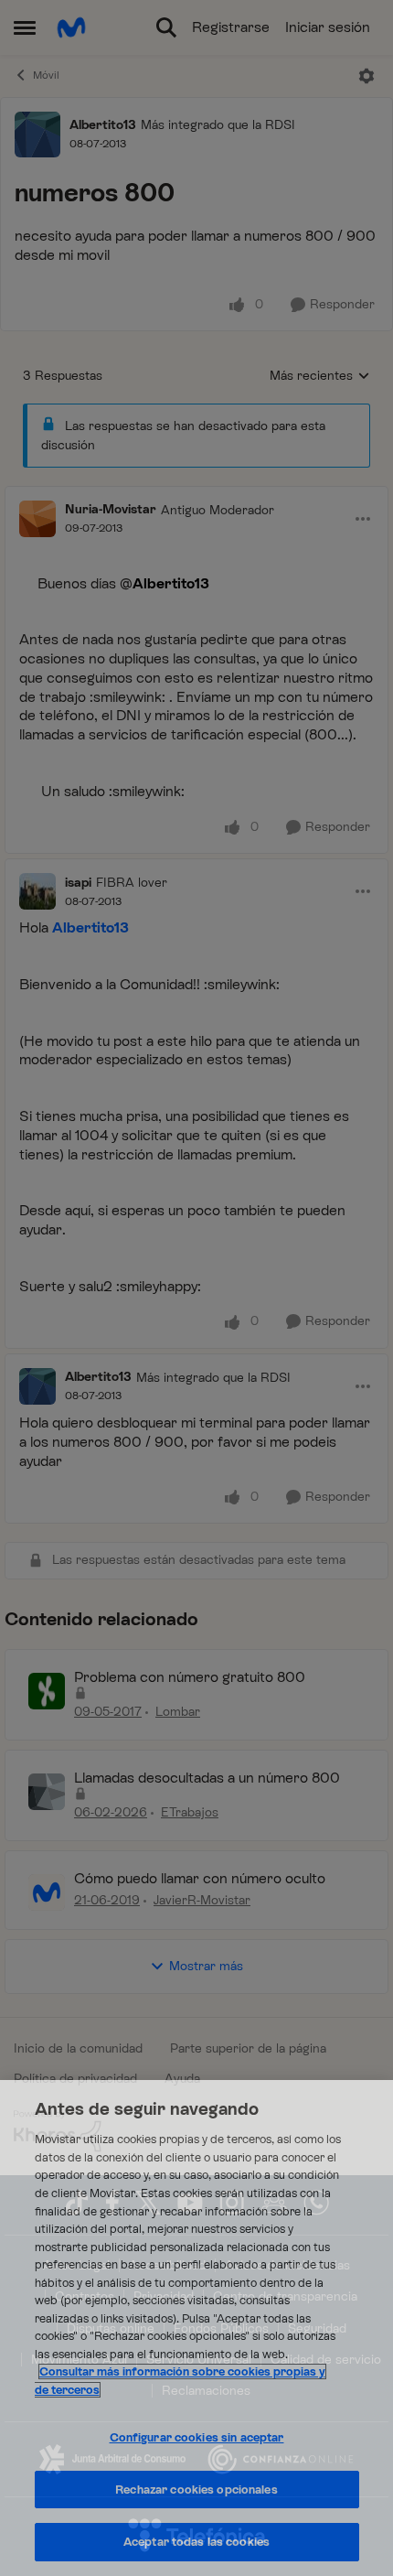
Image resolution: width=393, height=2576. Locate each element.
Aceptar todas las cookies (196, 2542)
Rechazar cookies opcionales (196, 2490)
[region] (196, 2328)
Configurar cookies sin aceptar (197, 2437)
